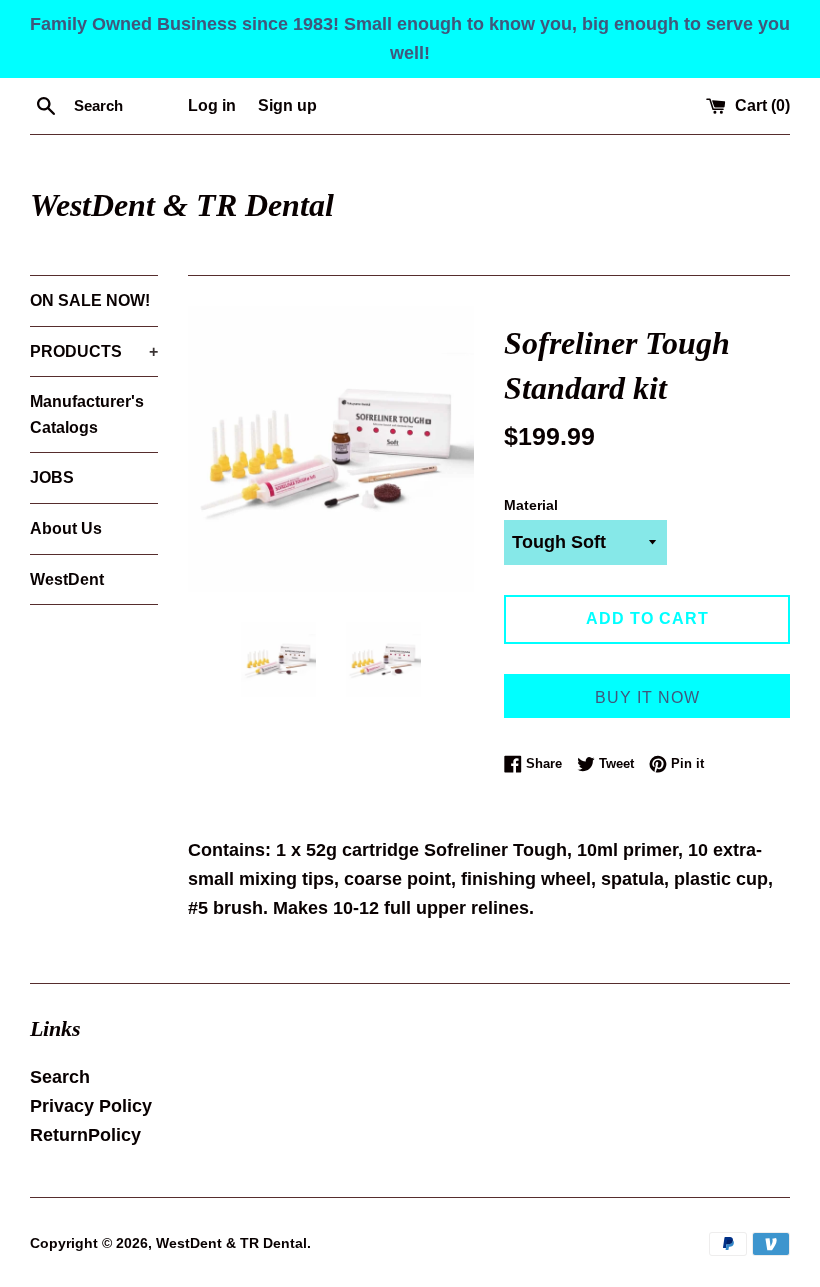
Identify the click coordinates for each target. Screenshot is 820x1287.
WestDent (67, 579)
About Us (66, 528)
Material (531, 505)
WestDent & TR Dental (182, 205)
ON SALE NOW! (90, 300)
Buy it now (647, 697)
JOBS (52, 477)
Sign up (287, 105)
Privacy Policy (91, 1106)
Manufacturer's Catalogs (87, 414)
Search (60, 1077)
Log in (212, 105)
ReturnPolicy (85, 1135)
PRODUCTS (94, 351)
